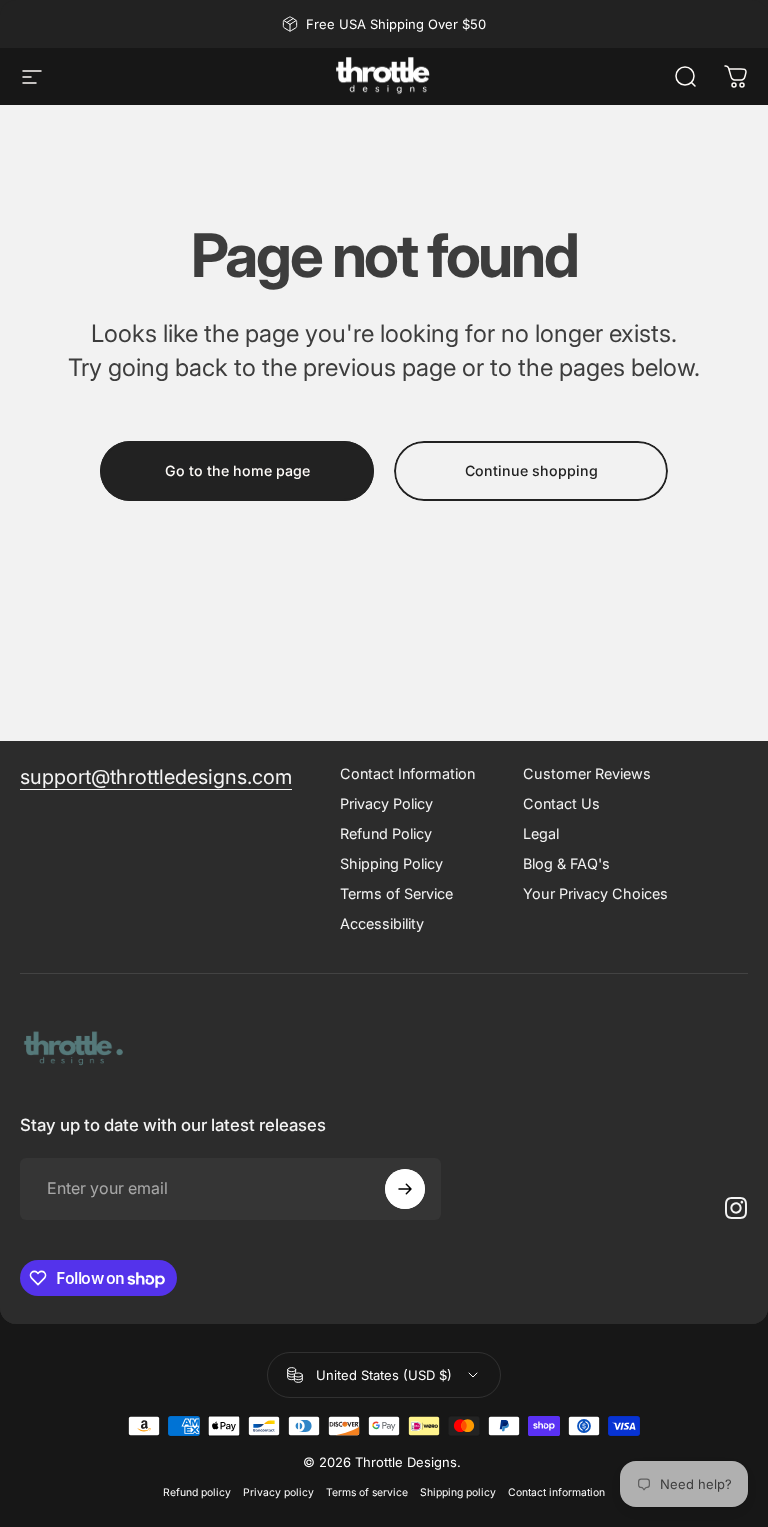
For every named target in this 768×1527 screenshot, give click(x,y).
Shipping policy (458, 1492)
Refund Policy (386, 833)
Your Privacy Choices (595, 893)
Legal (541, 833)
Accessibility (382, 923)
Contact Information (407, 773)
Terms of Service (396, 893)
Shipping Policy (391, 863)
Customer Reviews (587, 773)
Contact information (556, 1492)
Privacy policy (278, 1492)
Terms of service (367, 1492)
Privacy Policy (386, 803)
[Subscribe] (405, 1189)
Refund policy (197, 1492)
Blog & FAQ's (566, 863)
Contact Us (561, 803)
